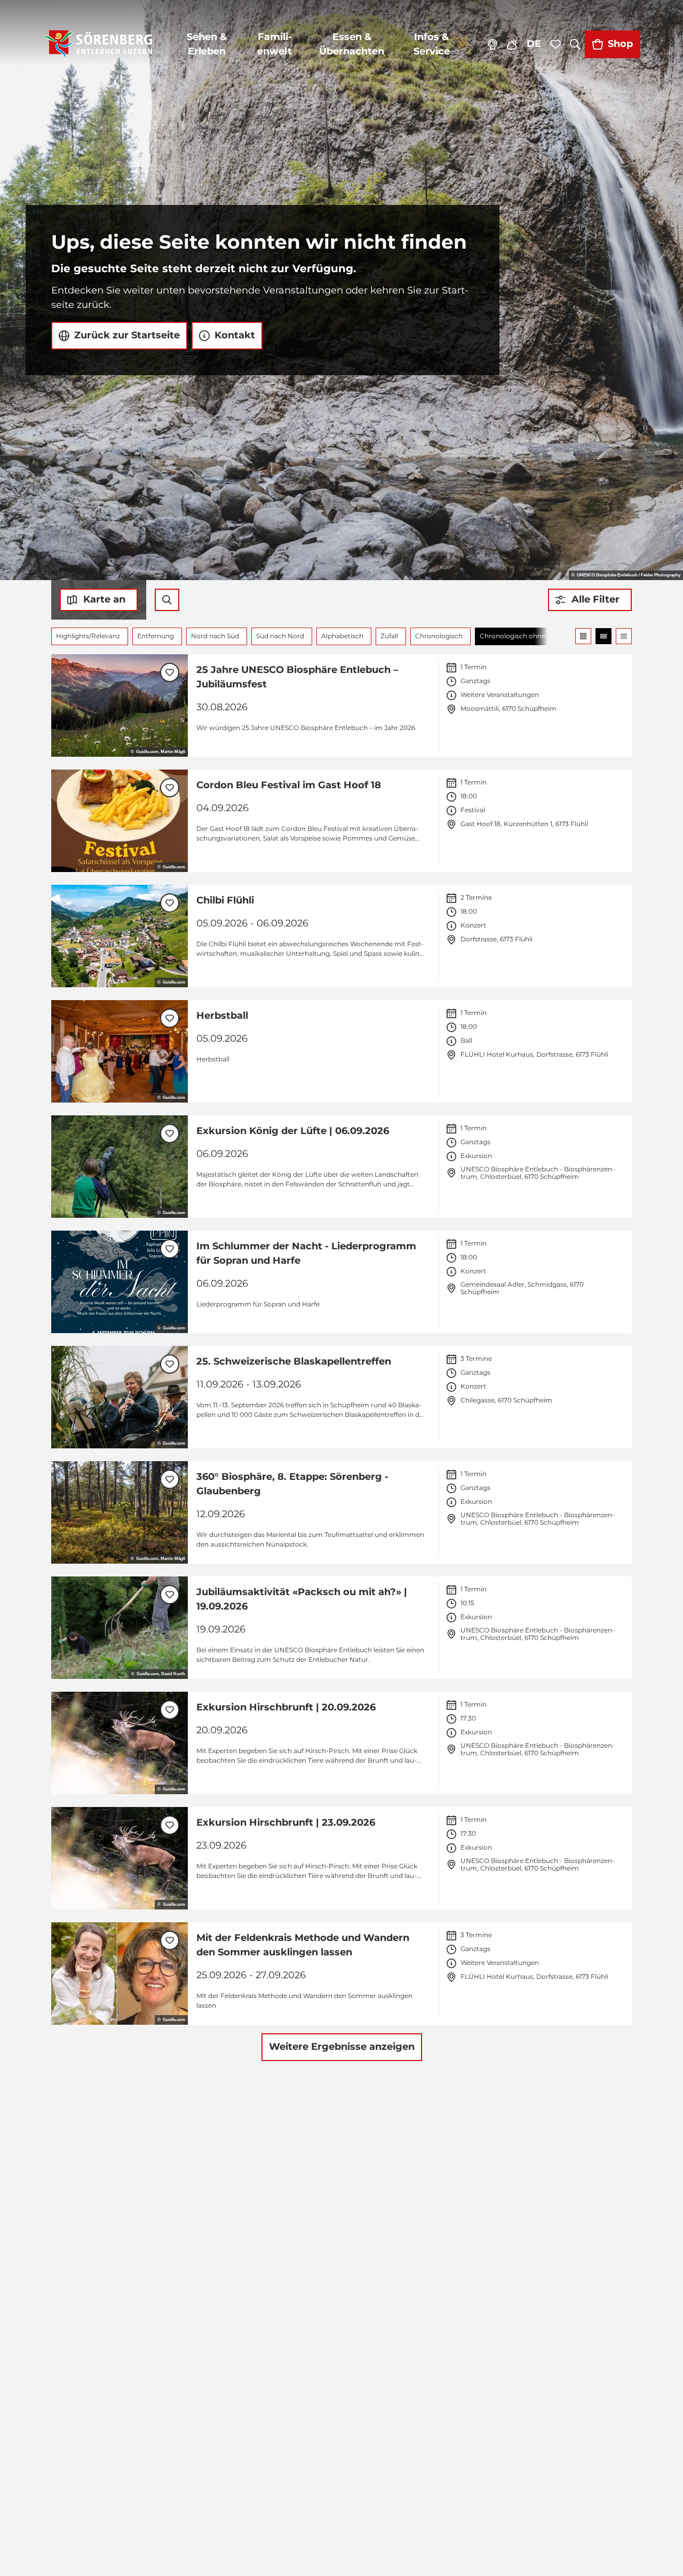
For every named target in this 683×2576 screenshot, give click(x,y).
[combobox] (167, 600)
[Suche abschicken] (167, 600)
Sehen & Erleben (207, 44)
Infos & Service (432, 44)
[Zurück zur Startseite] (98, 44)
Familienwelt (275, 44)
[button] (590, 600)
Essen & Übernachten (352, 44)
